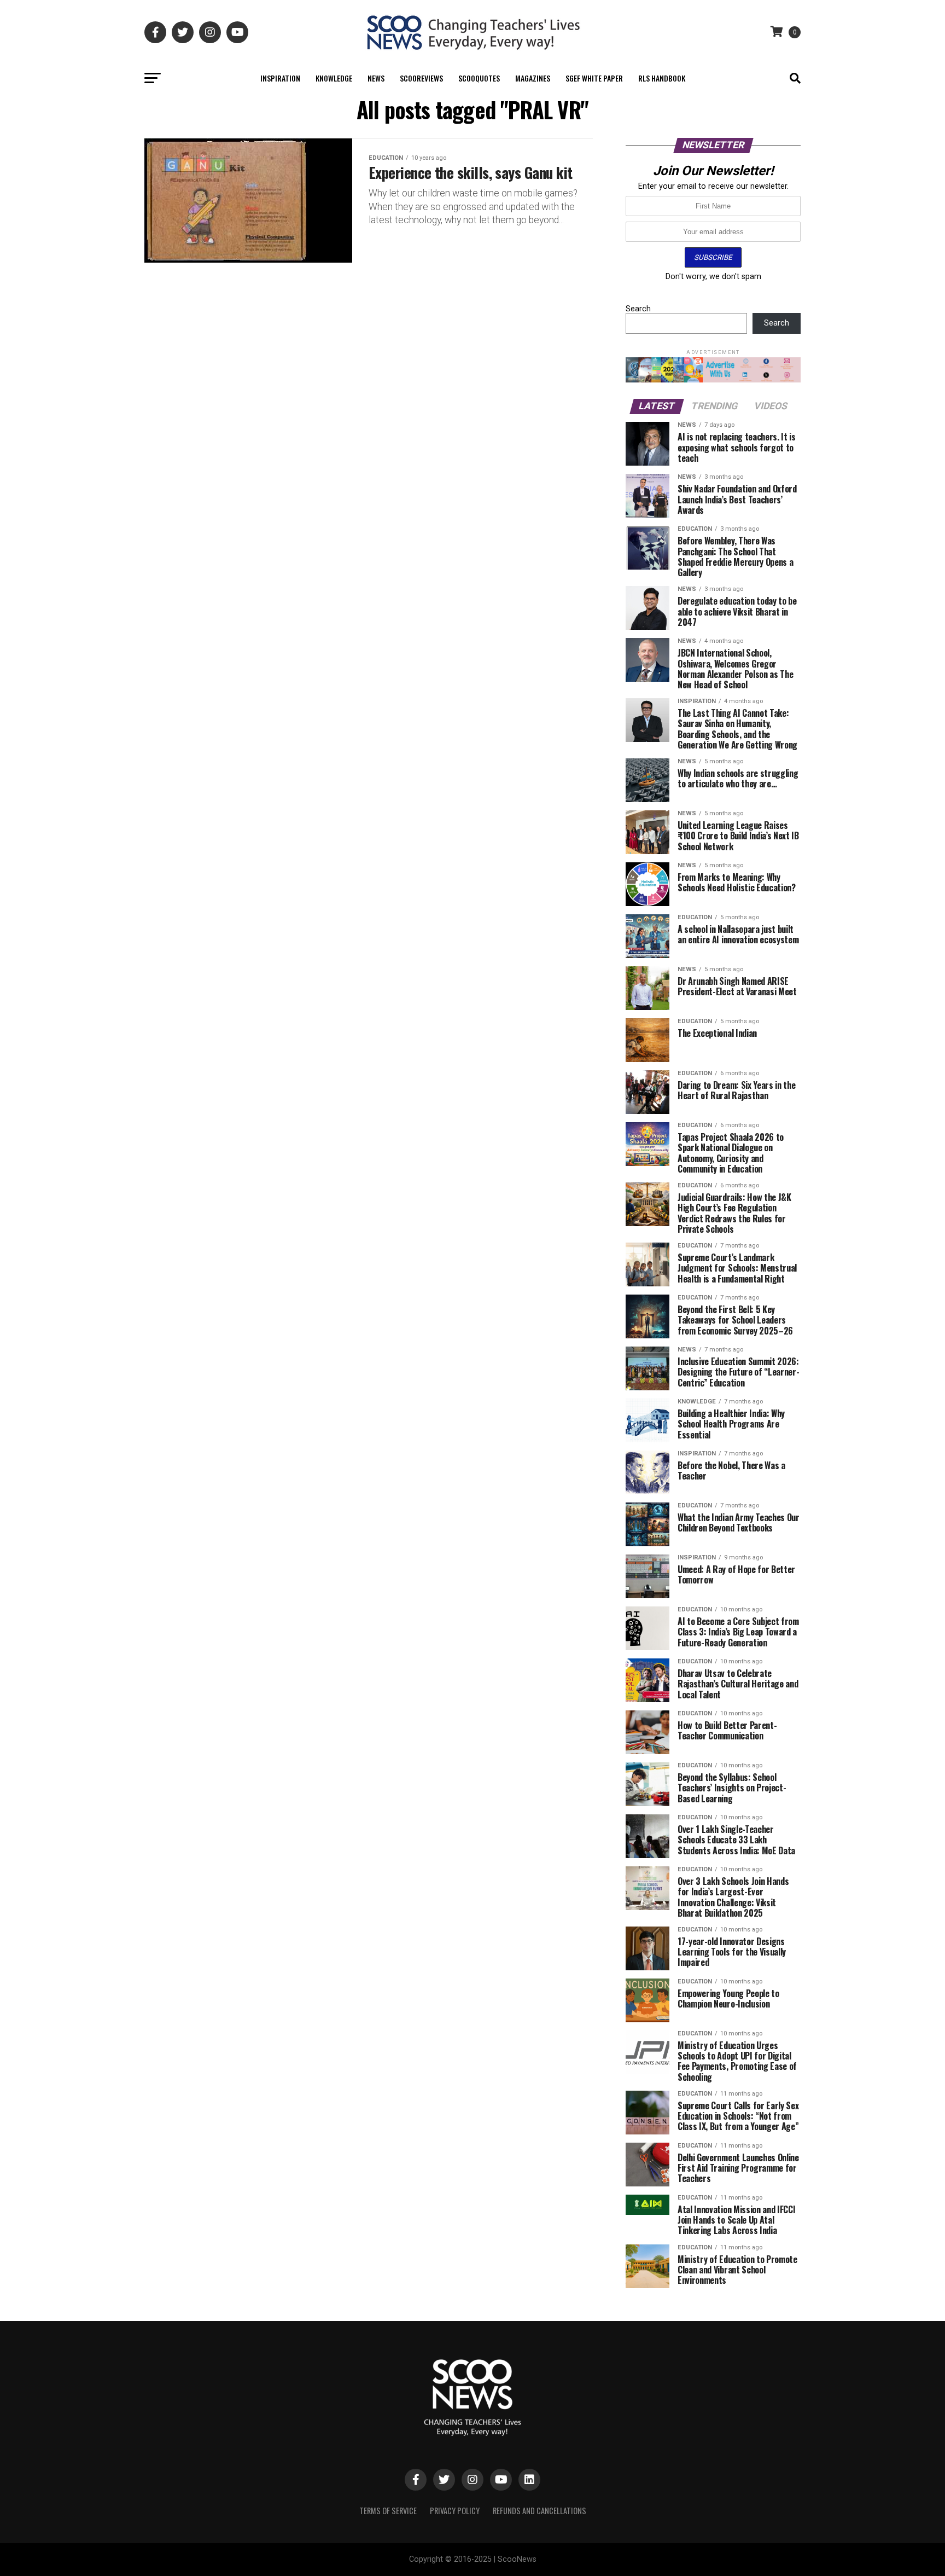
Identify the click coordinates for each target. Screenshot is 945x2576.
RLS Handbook (662, 78)
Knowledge (334, 78)
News (376, 78)
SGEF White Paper (594, 78)
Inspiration (280, 78)
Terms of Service (388, 2511)
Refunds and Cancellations (539, 2511)
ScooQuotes (479, 78)
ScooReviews (421, 78)
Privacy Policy (455, 2511)
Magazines (533, 78)
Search (638, 309)
